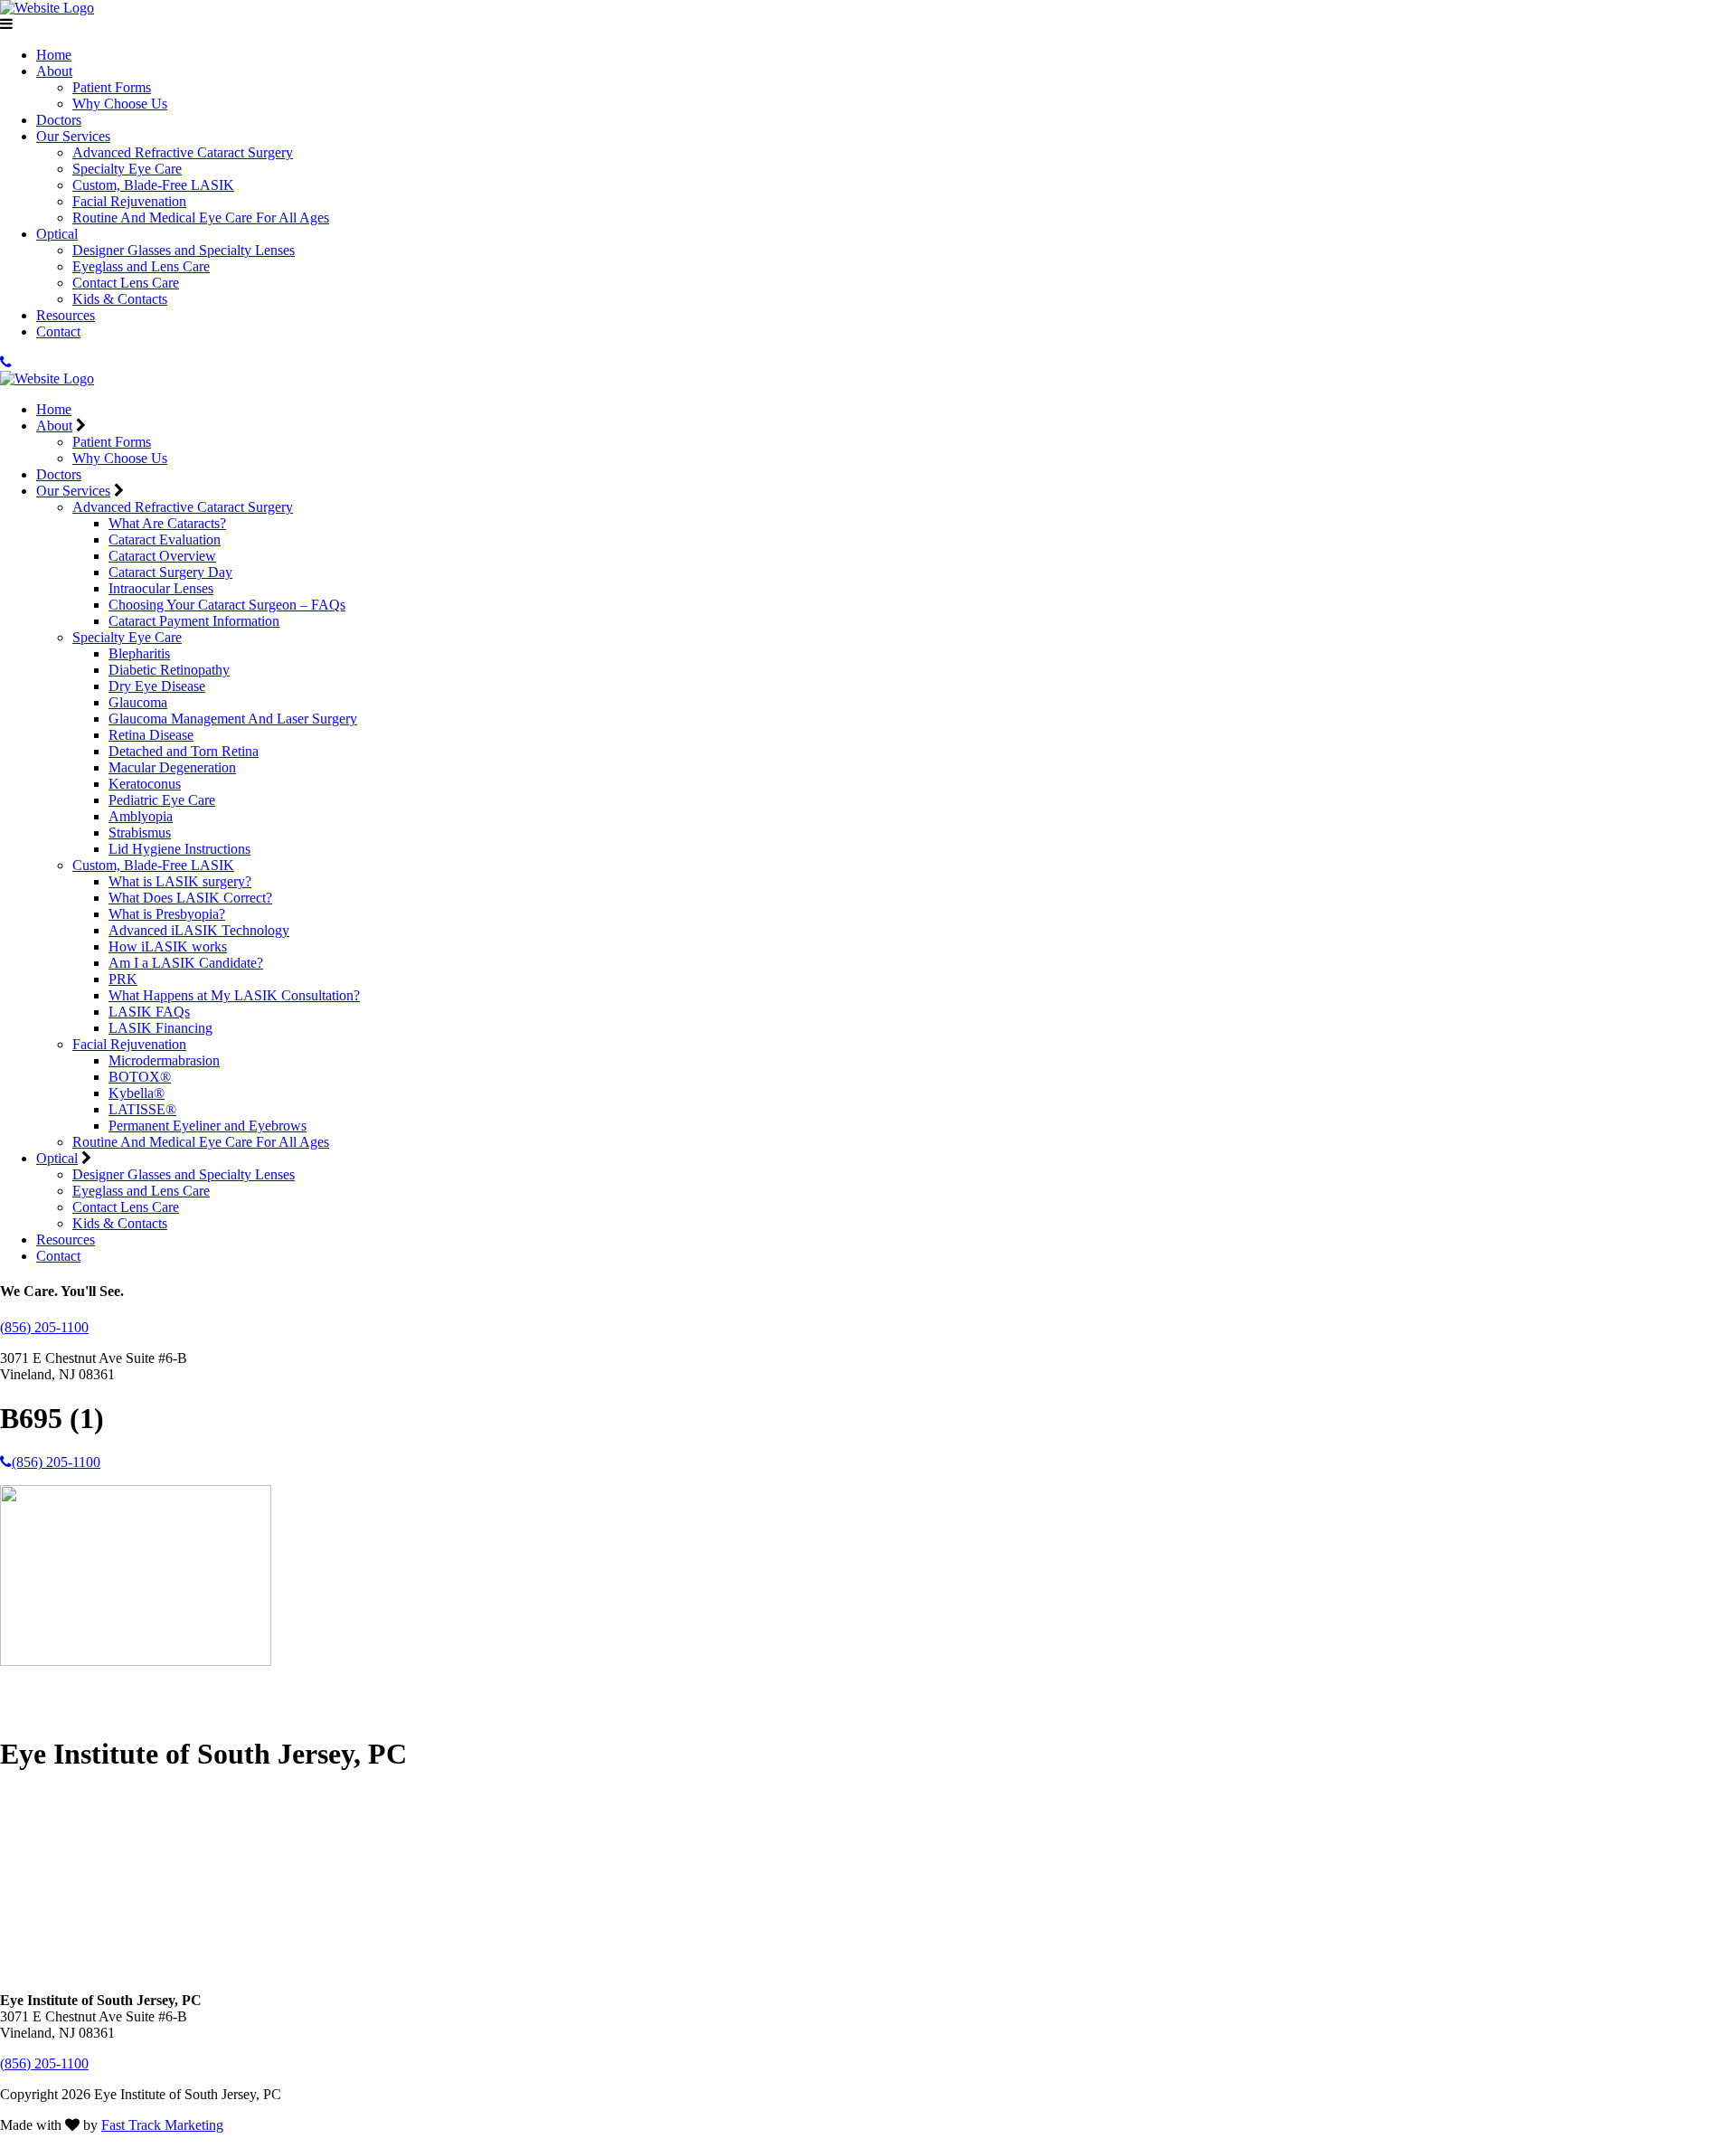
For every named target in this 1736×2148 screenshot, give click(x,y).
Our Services (73, 136)
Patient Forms (112, 87)
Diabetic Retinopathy (169, 670)
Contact (58, 331)
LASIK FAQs (149, 1012)
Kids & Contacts (120, 299)
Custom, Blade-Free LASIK (153, 185)
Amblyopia (141, 816)
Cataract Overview (162, 556)
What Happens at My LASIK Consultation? (234, 995)
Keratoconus (145, 784)
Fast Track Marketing (162, 2125)
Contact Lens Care (126, 283)
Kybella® (137, 1093)
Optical (57, 234)
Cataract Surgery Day (170, 572)
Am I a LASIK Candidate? (186, 963)
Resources (66, 315)
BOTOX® (140, 1077)
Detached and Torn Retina (184, 751)
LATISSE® (142, 1109)
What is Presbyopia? (167, 914)
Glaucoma (138, 702)
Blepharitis (139, 653)
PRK (123, 979)
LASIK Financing (160, 1028)
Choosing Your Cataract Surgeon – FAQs (227, 605)
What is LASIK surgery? (180, 881)
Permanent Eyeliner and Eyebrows (208, 1126)
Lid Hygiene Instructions (179, 849)
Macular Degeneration (172, 767)
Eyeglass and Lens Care (141, 266)
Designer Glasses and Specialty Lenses (184, 250)
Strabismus (140, 833)
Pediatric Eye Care (162, 800)
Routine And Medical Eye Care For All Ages (201, 218)
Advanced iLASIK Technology (199, 930)
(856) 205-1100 (44, 1327)
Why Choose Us (120, 104)
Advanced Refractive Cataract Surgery (183, 152)
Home (54, 55)
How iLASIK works (168, 946)
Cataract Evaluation (165, 539)
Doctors (59, 120)
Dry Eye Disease (157, 686)
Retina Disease (151, 735)
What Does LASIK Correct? (190, 898)
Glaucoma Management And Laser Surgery (233, 719)
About (54, 71)
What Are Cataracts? (167, 523)
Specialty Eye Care (127, 169)
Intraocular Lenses (161, 588)
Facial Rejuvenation (129, 201)
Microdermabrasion (164, 1060)
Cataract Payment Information (194, 621)
